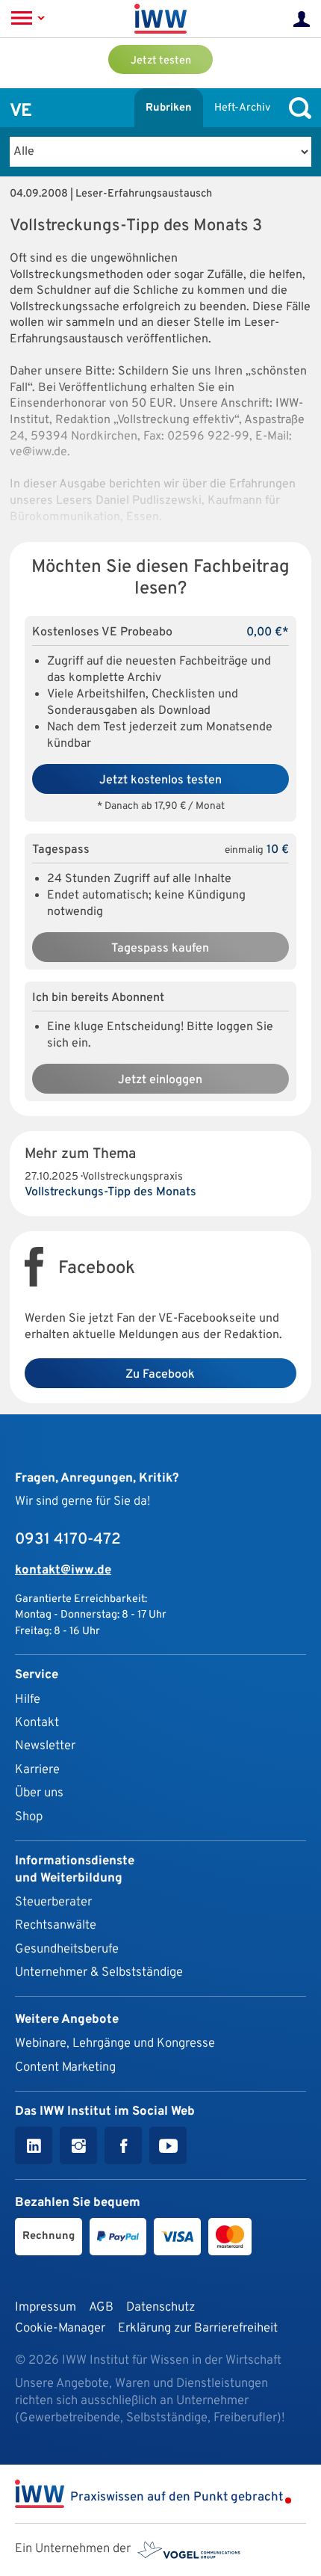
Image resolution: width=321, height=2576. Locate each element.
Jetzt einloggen (160, 1080)
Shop (29, 1817)
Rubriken (169, 108)
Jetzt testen (161, 61)
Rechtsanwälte (56, 1925)
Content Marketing (65, 2067)
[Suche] (296, 108)
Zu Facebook (160, 1375)
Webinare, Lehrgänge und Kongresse (115, 2043)
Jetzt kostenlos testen (160, 780)
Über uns (39, 1793)
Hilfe (28, 1700)
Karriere (37, 1770)
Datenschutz (160, 2307)
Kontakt (37, 1723)
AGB (101, 2307)
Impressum (46, 2307)
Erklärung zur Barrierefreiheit (198, 2328)
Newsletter (45, 1746)
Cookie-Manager (60, 2328)
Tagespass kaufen (160, 949)
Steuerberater (53, 1902)
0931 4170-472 (68, 1540)
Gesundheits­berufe (67, 1949)
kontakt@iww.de (63, 1570)
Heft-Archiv (242, 108)
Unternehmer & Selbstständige (99, 1972)
